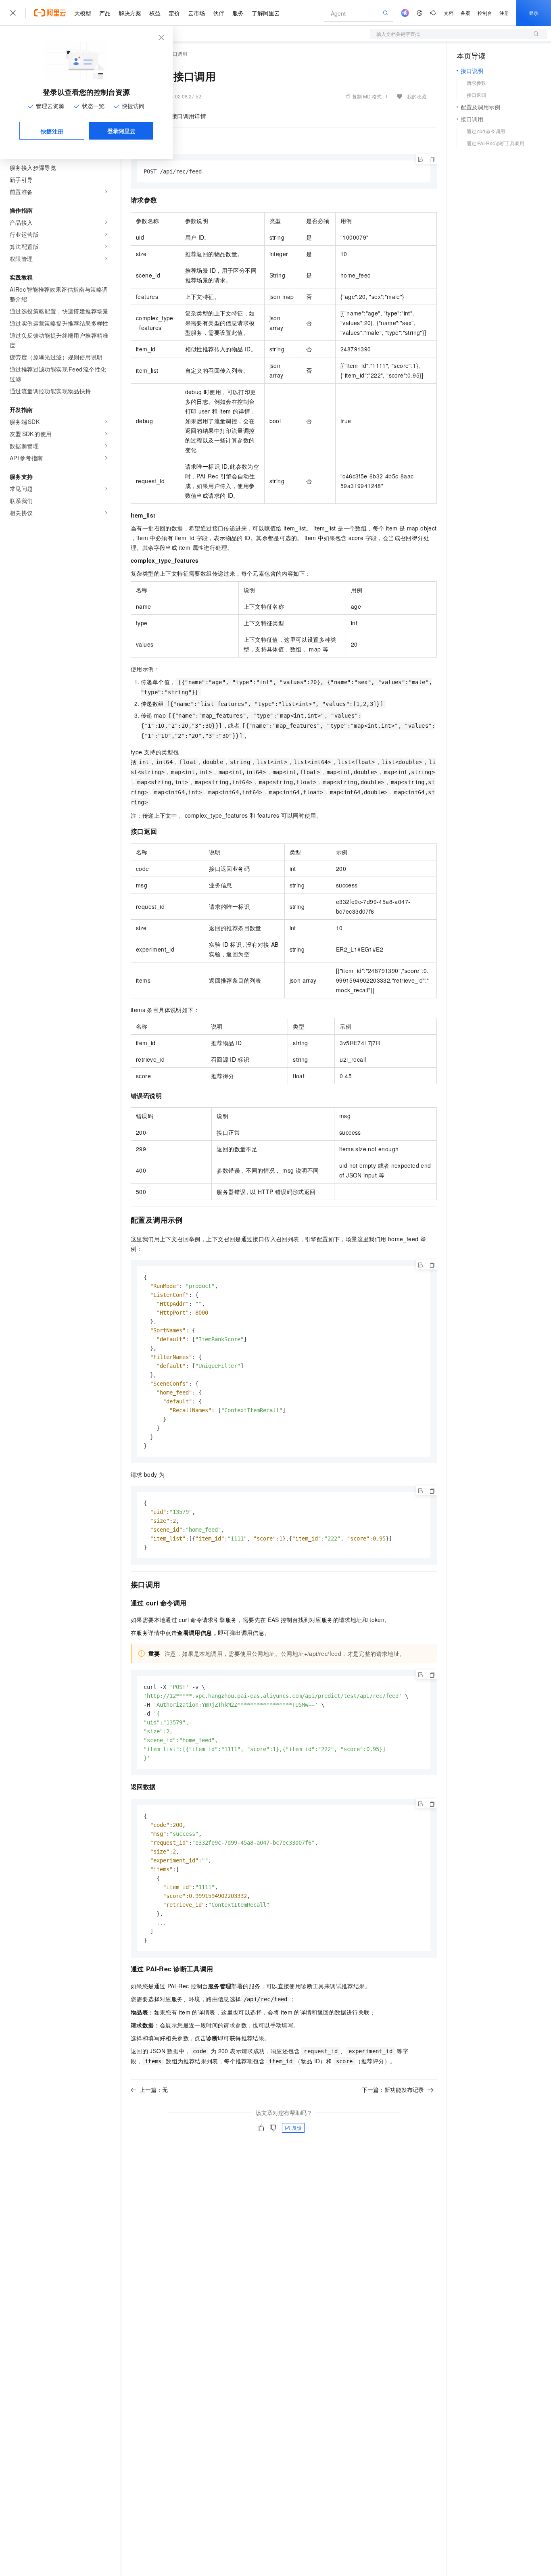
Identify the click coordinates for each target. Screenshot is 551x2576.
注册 (504, 13)
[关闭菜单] (13, 13)
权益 (155, 13)
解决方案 (130, 13)
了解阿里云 (266, 13)
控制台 (485, 13)
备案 (465, 13)
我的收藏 (417, 96)
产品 (105, 13)
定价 (174, 13)
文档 (449, 13)
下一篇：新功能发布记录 (393, 2090)
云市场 (196, 13)
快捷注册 (52, 131)
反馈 (297, 2128)
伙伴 (219, 13)
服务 (238, 13)
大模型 (83, 13)
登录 (534, 13)
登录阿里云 (121, 131)
